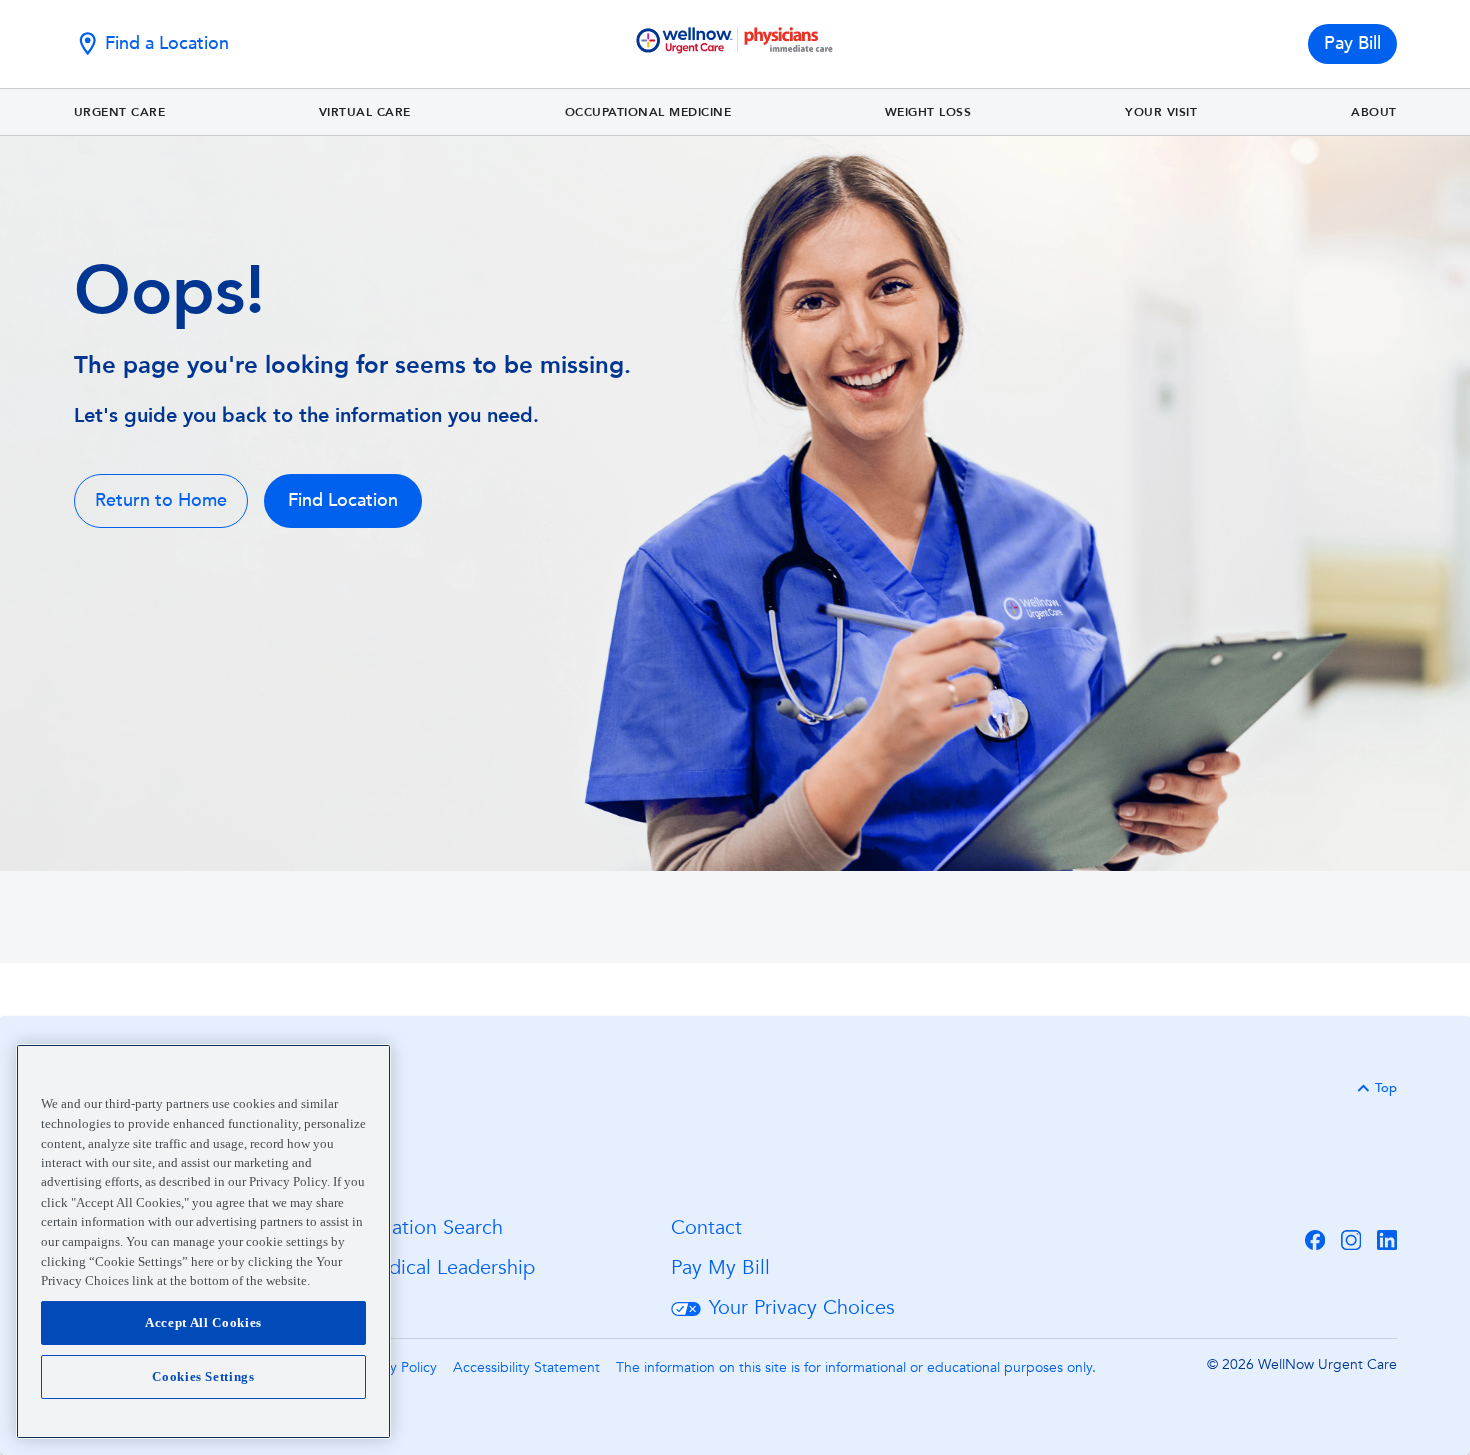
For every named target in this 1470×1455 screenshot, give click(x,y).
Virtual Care (365, 112)
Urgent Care (120, 112)
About (1374, 112)
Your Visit (1161, 112)
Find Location (343, 500)
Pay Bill (1352, 43)
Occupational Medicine (648, 112)
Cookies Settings (203, 1376)
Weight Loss (928, 112)
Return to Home (161, 500)
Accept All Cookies (203, 1322)
